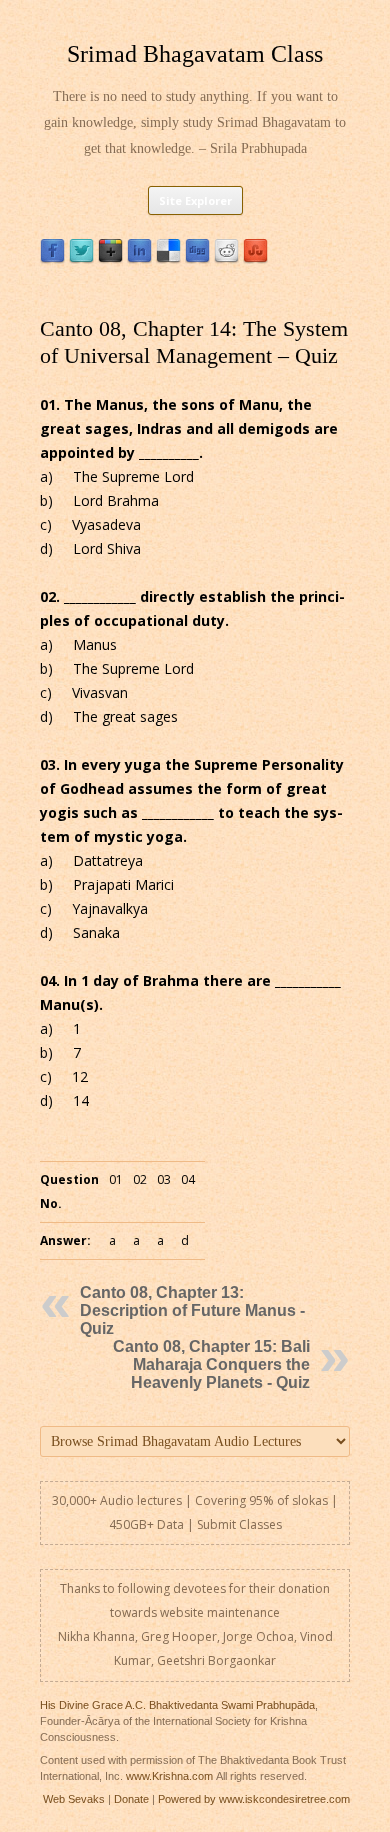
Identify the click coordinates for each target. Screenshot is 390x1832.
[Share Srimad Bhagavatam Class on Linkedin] (139, 258)
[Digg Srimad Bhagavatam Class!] (197, 258)
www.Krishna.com (169, 1776)
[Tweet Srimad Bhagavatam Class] (81, 258)
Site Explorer (195, 200)
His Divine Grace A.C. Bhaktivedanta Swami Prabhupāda (177, 1705)
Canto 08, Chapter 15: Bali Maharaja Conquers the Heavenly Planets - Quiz (211, 1364)
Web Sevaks (74, 1799)
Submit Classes (239, 1524)
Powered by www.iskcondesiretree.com (254, 1799)
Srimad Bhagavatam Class (195, 54)
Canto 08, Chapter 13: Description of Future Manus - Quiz (192, 1310)
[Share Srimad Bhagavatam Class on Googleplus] (110, 258)
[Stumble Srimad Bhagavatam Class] (255, 258)
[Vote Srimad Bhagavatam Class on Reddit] (226, 258)
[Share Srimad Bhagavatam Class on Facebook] (52, 258)
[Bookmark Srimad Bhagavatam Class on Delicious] (168, 258)
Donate (131, 1799)
